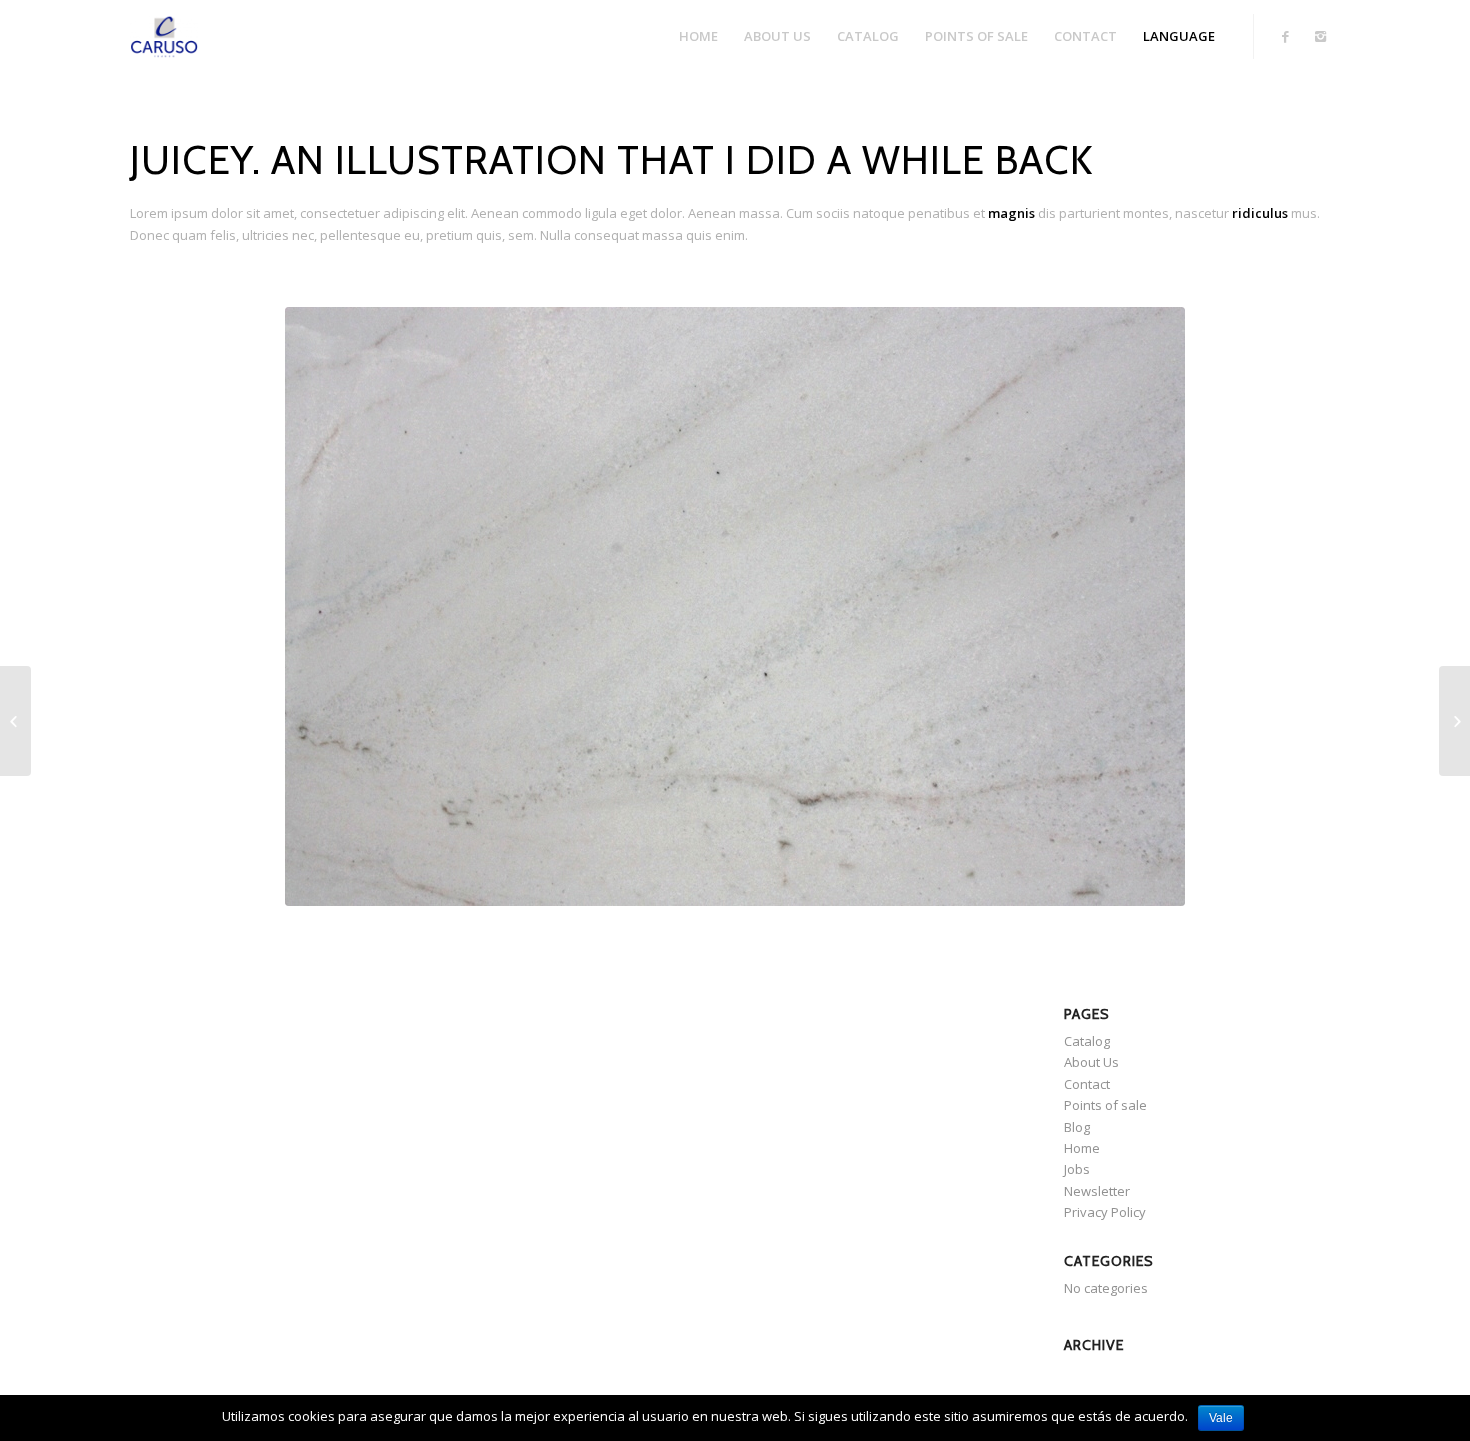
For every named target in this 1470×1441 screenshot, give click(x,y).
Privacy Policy (1105, 1212)
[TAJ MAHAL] (1454, 721)
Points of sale (1105, 1105)
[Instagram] (1320, 36)
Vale (1221, 1418)
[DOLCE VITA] (15, 721)
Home (1082, 1148)
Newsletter (1097, 1191)
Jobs (1077, 1169)
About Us (1091, 1062)
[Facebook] (1285, 36)
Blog (1077, 1127)
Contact (1087, 1084)
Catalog (1087, 1041)
